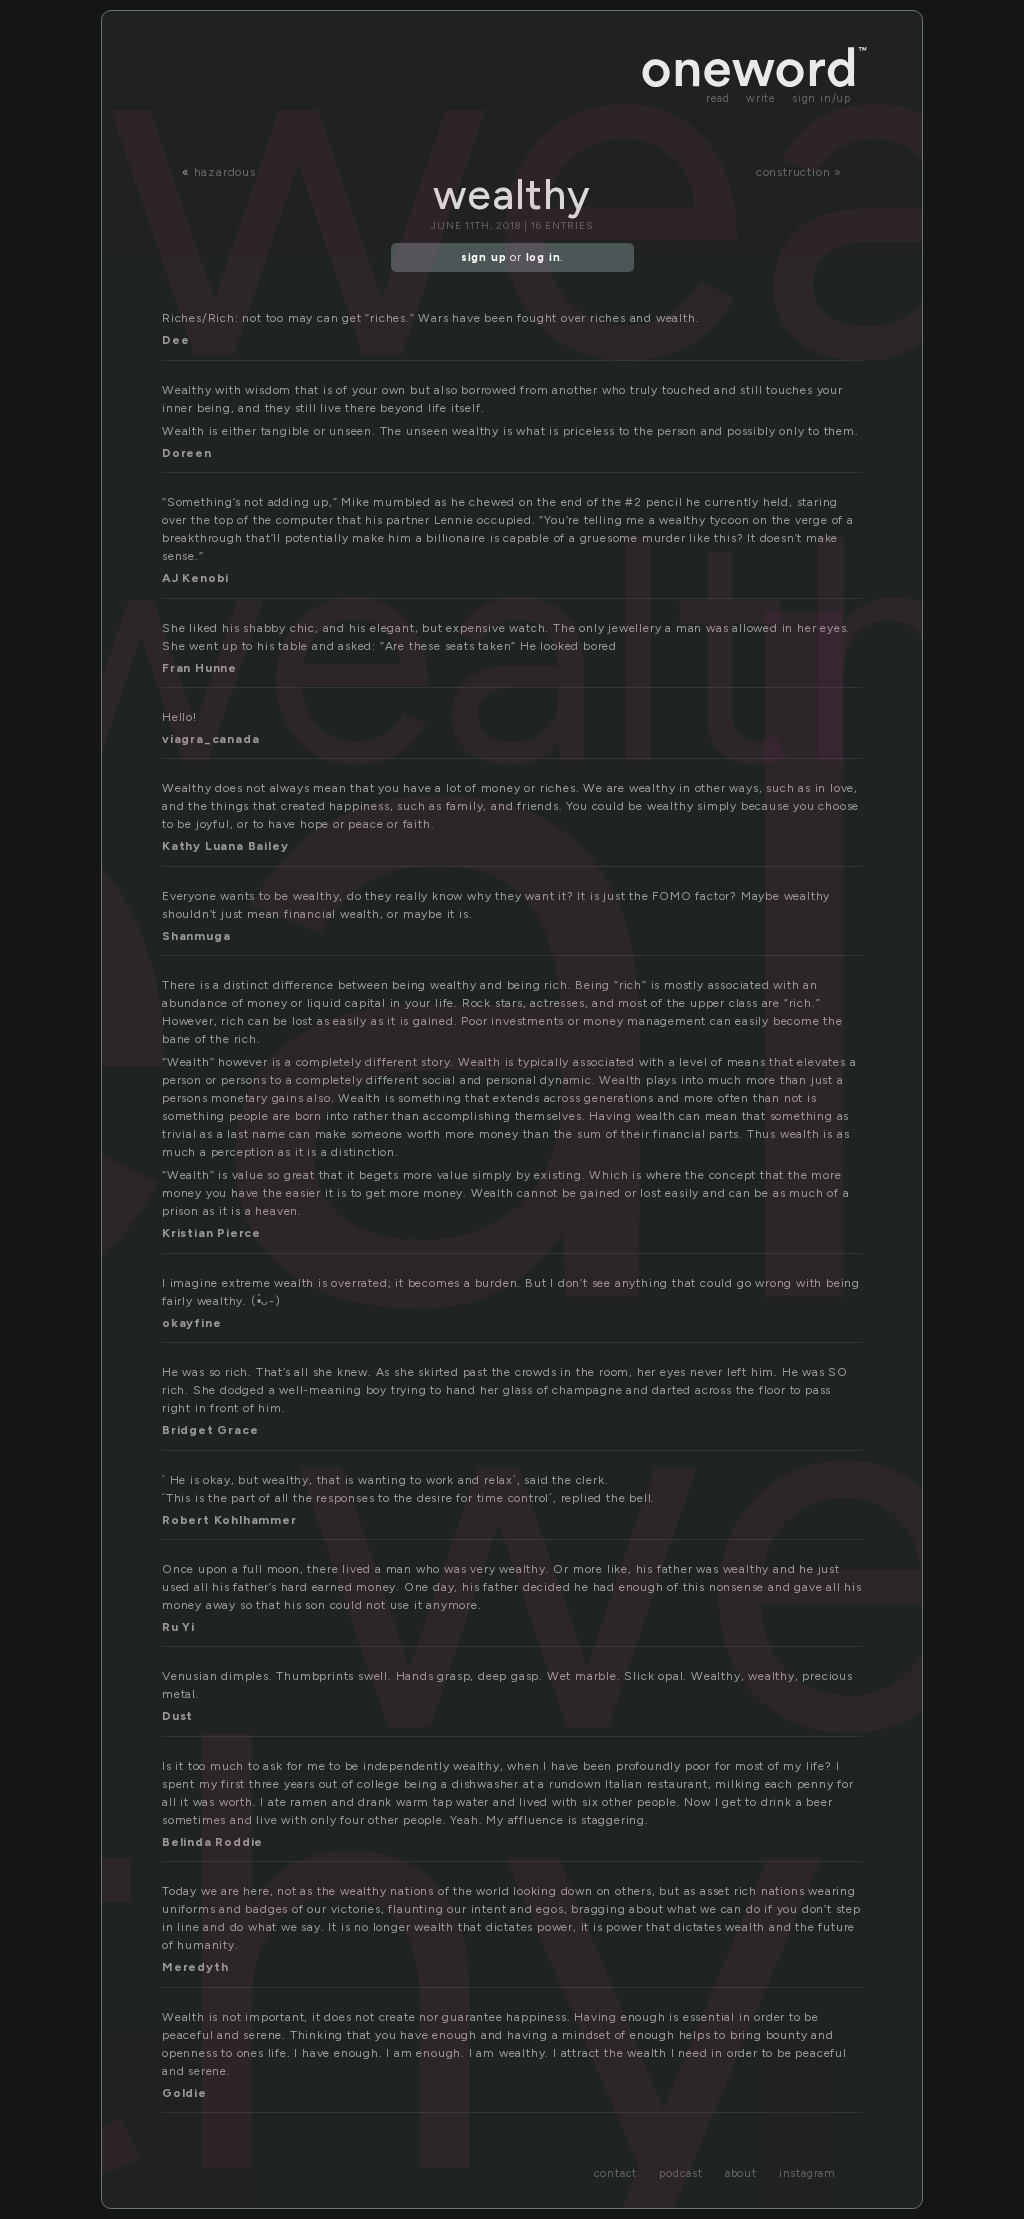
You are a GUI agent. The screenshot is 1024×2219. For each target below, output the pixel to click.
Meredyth (195, 1967)
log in (543, 257)
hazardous (225, 172)
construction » (799, 172)
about (741, 2173)
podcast (681, 2173)
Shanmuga (196, 936)
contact (616, 2173)
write (761, 98)
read (718, 98)
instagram (807, 2173)
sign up (484, 257)
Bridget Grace (210, 1430)
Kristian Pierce (211, 1233)
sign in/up (821, 98)
